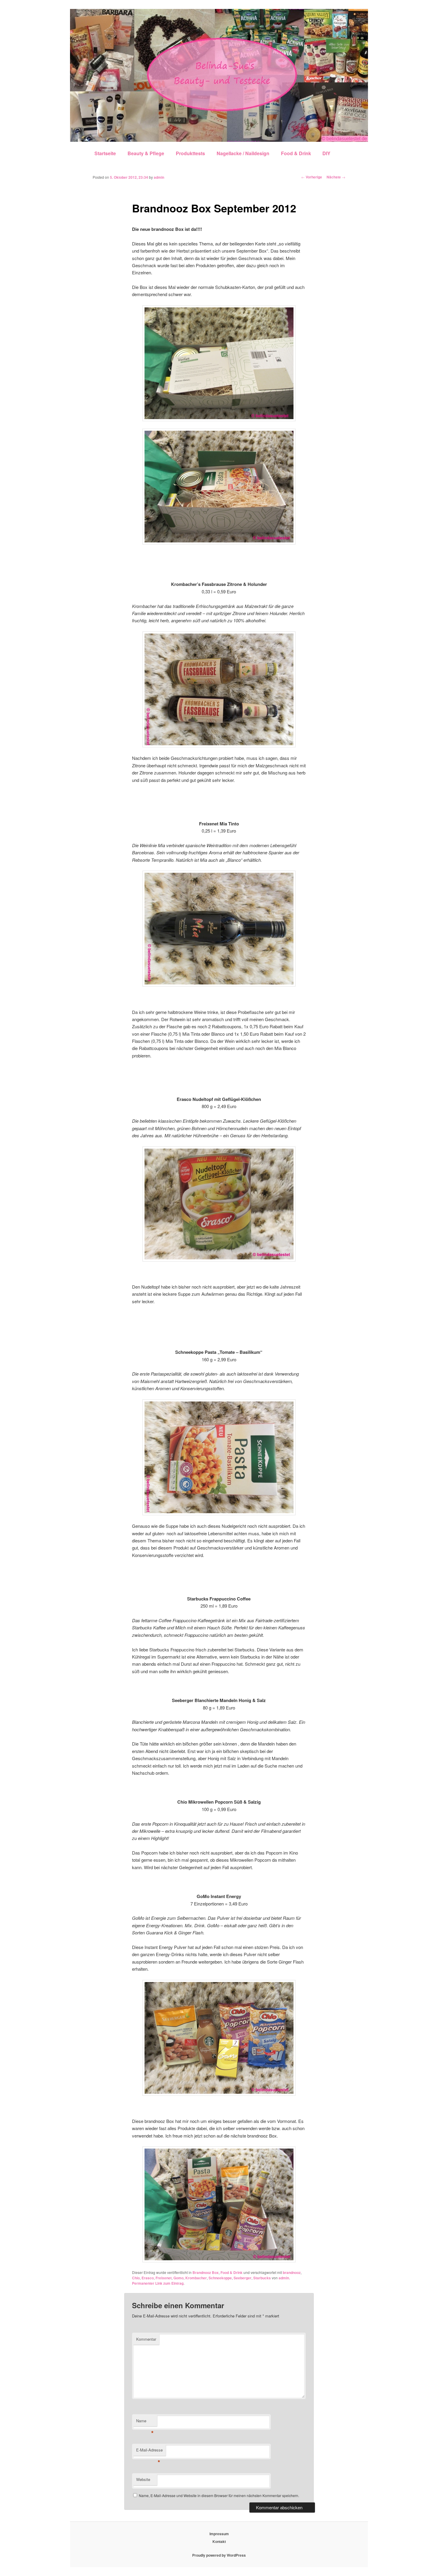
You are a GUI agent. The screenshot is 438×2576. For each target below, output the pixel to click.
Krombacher (196, 2278)
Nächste (336, 177)
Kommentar (146, 2339)
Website (143, 2479)
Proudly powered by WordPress (219, 2555)
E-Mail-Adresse (149, 2451)
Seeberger (243, 2278)
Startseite (105, 153)
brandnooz (292, 2272)
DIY (326, 153)
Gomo (178, 2278)
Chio (136, 2278)
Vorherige (312, 177)
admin (159, 177)
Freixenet (164, 2278)
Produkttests (190, 153)
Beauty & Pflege (146, 153)
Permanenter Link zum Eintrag (158, 2283)
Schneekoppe (220, 2278)
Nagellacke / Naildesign (243, 153)
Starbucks (262, 2278)
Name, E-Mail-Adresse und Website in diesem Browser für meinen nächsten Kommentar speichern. (219, 2495)
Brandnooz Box (206, 2272)
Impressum (219, 2534)
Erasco (148, 2278)
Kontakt (219, 2541)
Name (145, 2422)
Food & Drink (296, 153)
